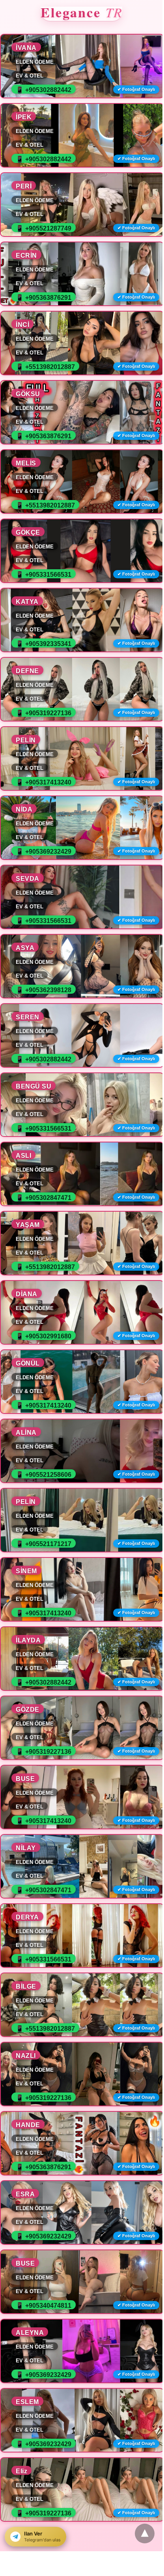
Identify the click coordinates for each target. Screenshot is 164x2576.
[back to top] (145, 2534)
